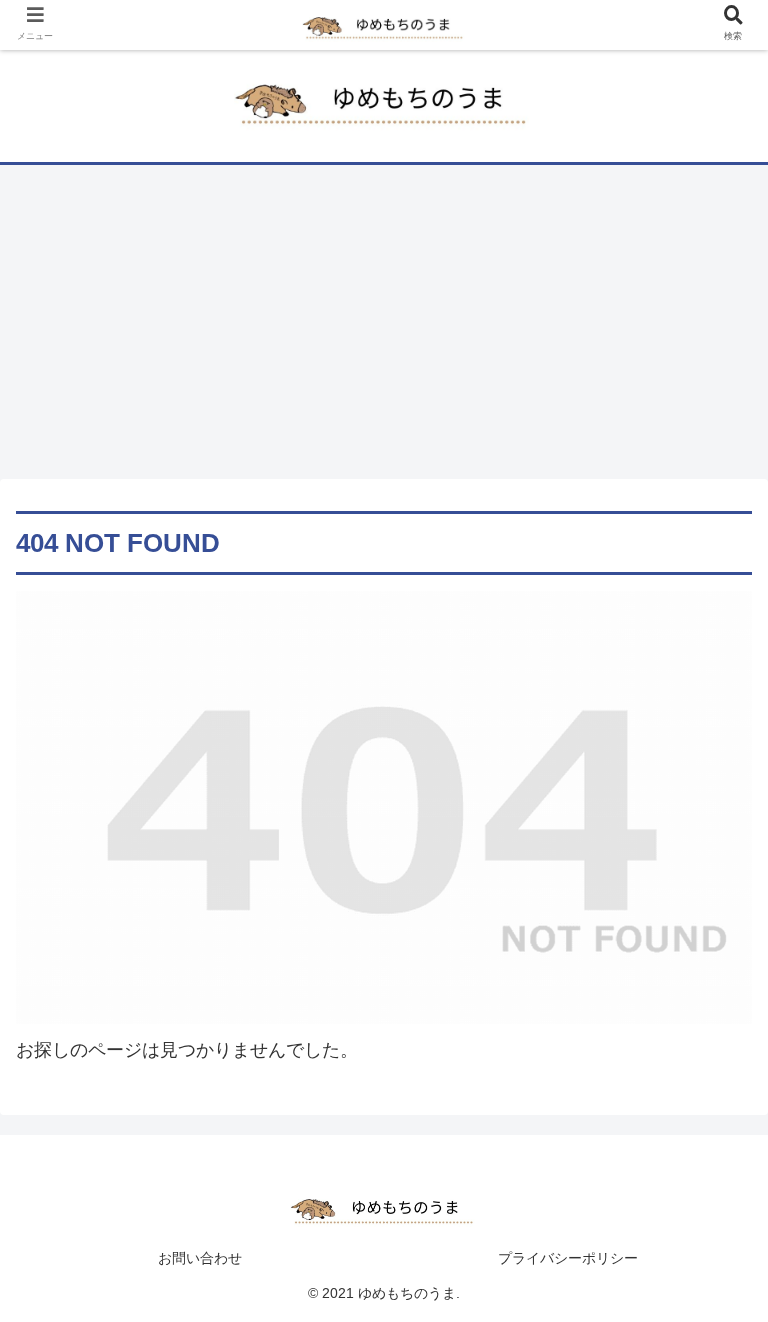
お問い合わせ (200, 1258)
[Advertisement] (384, 329)
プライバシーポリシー (568, 1258)
